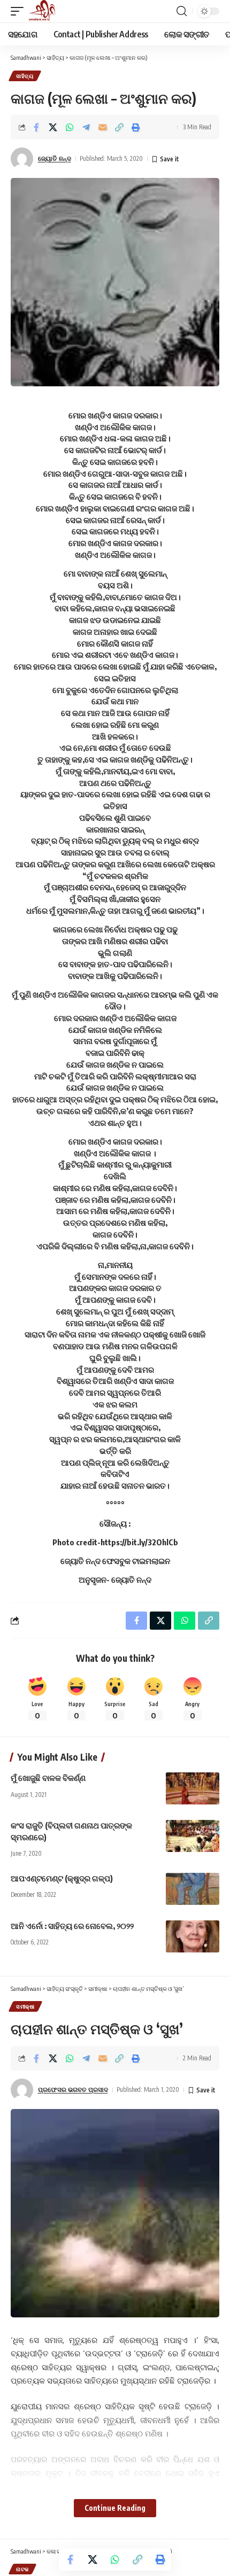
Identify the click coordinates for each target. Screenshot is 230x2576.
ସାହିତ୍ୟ (25, 76)
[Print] (136, 127)
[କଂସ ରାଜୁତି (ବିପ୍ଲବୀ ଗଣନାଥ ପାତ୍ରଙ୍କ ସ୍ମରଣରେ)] (193, 1836)
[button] (20, 11)
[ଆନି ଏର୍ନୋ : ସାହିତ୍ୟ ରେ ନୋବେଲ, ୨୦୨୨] (193, 1936)
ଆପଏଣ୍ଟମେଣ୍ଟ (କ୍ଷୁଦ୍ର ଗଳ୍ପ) (62, 1878)
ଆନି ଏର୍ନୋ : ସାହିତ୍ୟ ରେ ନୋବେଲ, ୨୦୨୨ (72, 1926)
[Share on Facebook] (36, 127)
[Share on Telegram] (86, 127)
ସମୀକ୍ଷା (25, 2006)
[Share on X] (53, 127)
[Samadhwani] (42, 11)
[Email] (103, 127)
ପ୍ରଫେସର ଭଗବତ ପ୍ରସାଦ (73, 2089)
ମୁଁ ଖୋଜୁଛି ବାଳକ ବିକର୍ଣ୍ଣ (48, 1778)
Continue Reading (115, 2508)
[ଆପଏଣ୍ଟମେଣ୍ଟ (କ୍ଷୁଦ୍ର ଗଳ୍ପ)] (193, 1889)
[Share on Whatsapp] (70, 127)
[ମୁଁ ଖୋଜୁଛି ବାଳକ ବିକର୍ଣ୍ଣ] (193, 1788)
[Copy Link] (119, 127)
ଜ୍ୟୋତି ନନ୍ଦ (55, 158)
